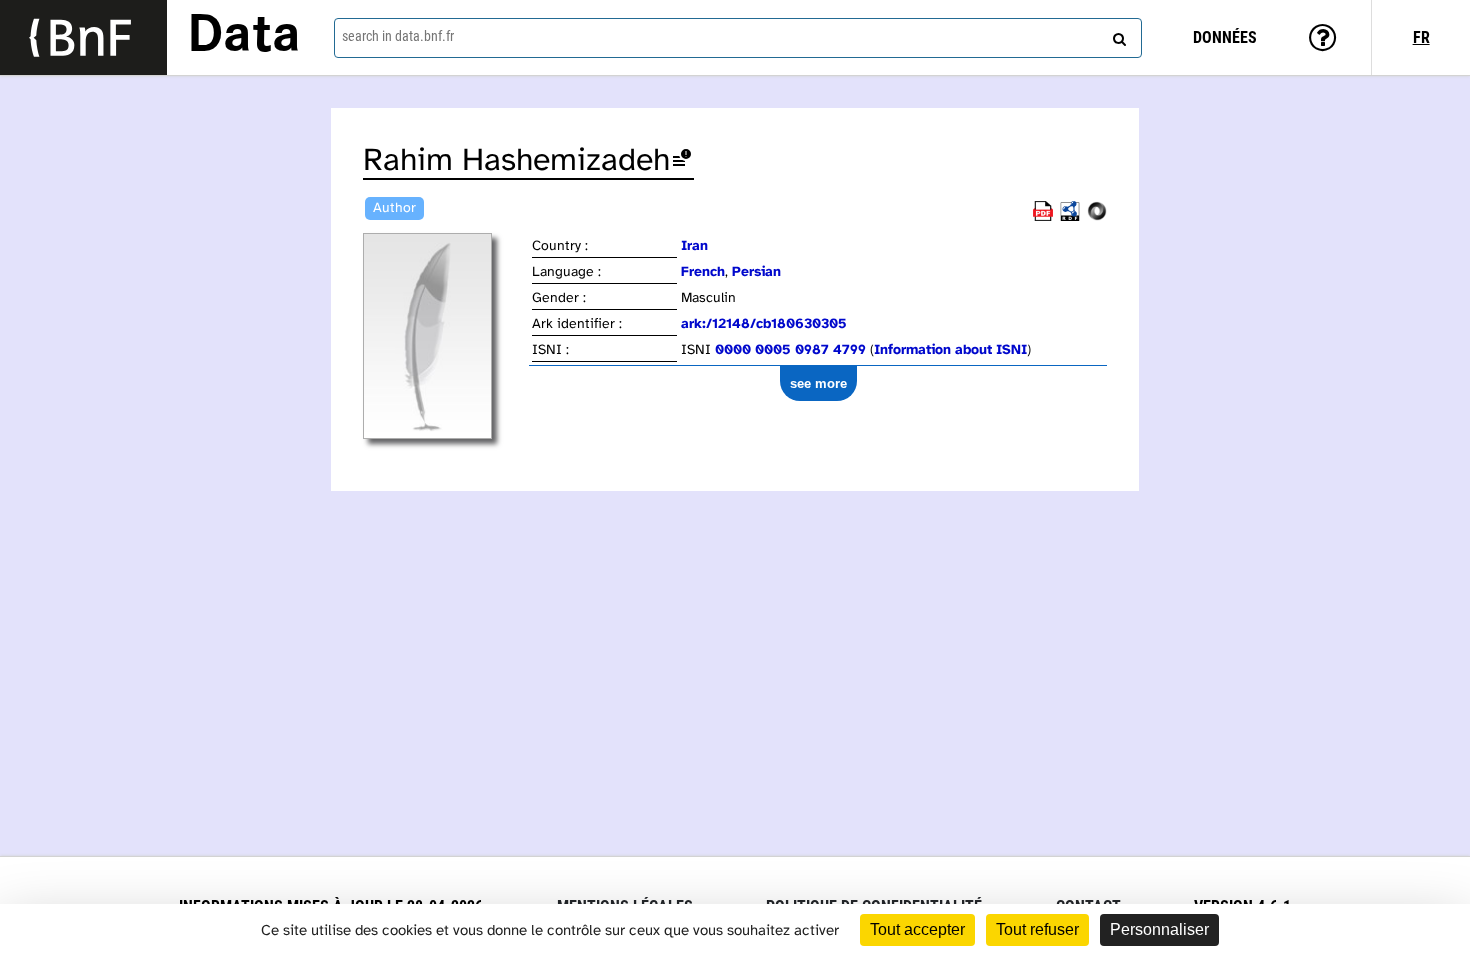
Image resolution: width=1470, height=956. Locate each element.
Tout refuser (1037, 929)
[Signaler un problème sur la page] (682, 161)
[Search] (1117, 35)
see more (818, 383)
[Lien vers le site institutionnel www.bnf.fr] (83, 37)
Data (244, 37)
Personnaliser (1159, 929)
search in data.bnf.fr (398, 36)
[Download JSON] (1097, 217)
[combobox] (738, 38)
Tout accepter (917, 929)
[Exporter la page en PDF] (1043, 217)
